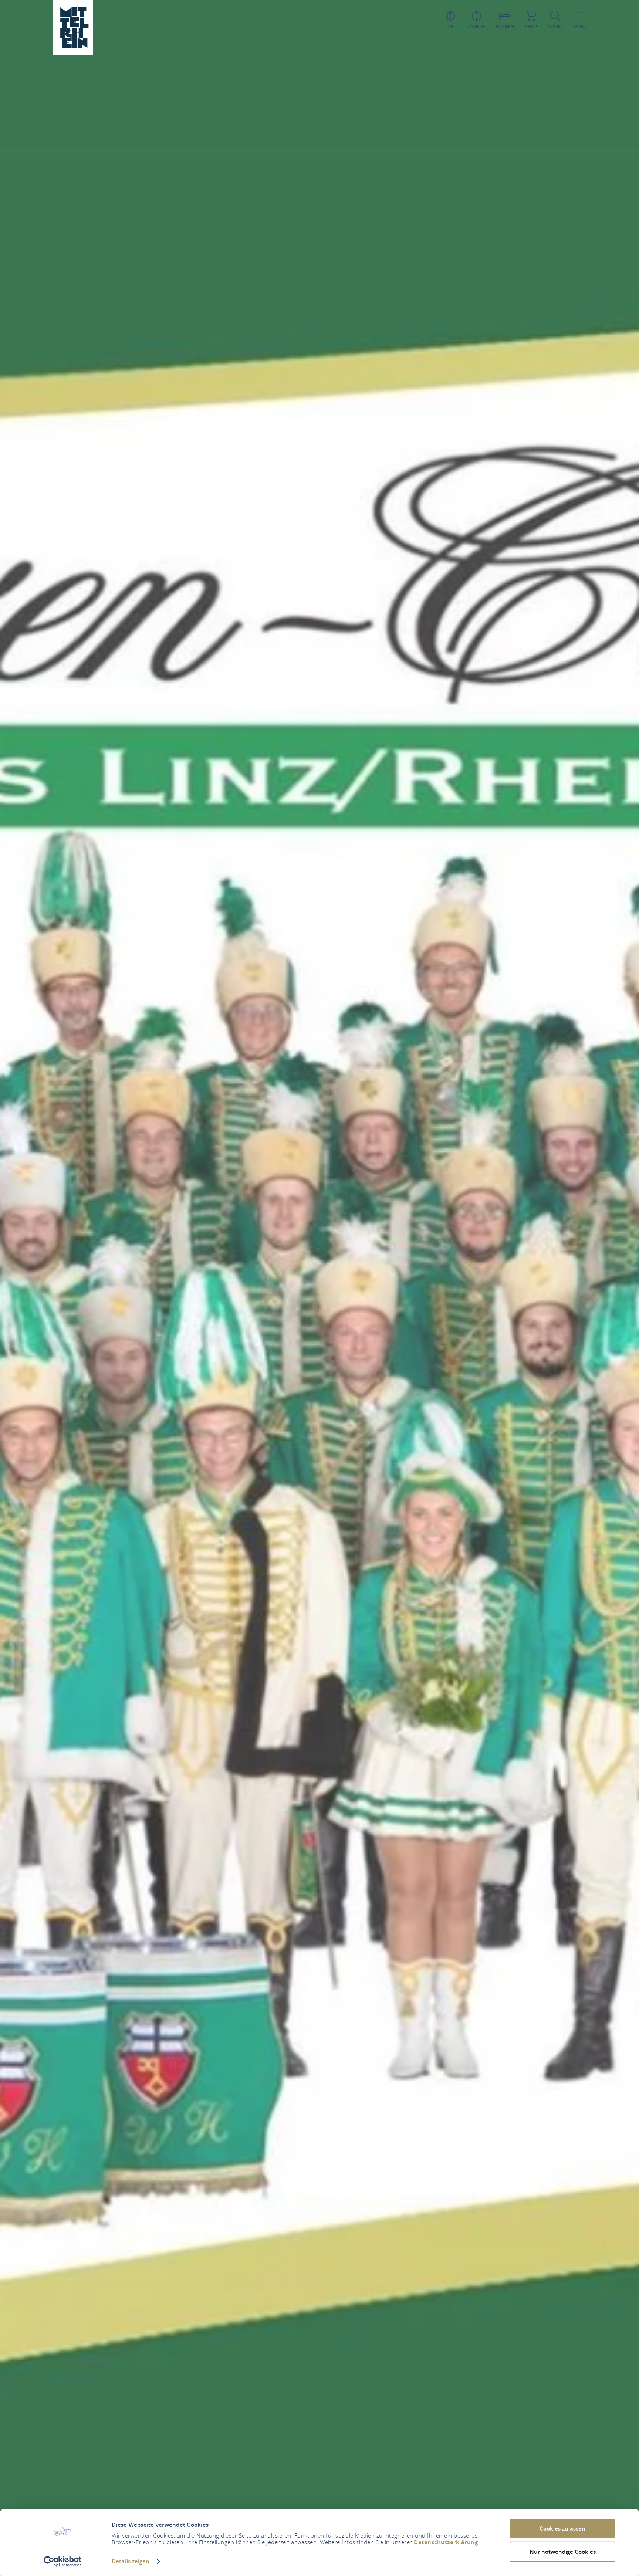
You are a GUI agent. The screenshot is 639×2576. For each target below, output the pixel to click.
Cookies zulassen (562, 2528)
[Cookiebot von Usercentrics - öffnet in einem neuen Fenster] (63, 2562)
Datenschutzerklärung (446, 2542)
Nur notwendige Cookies (563, 2551)
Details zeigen (131, 2561)
